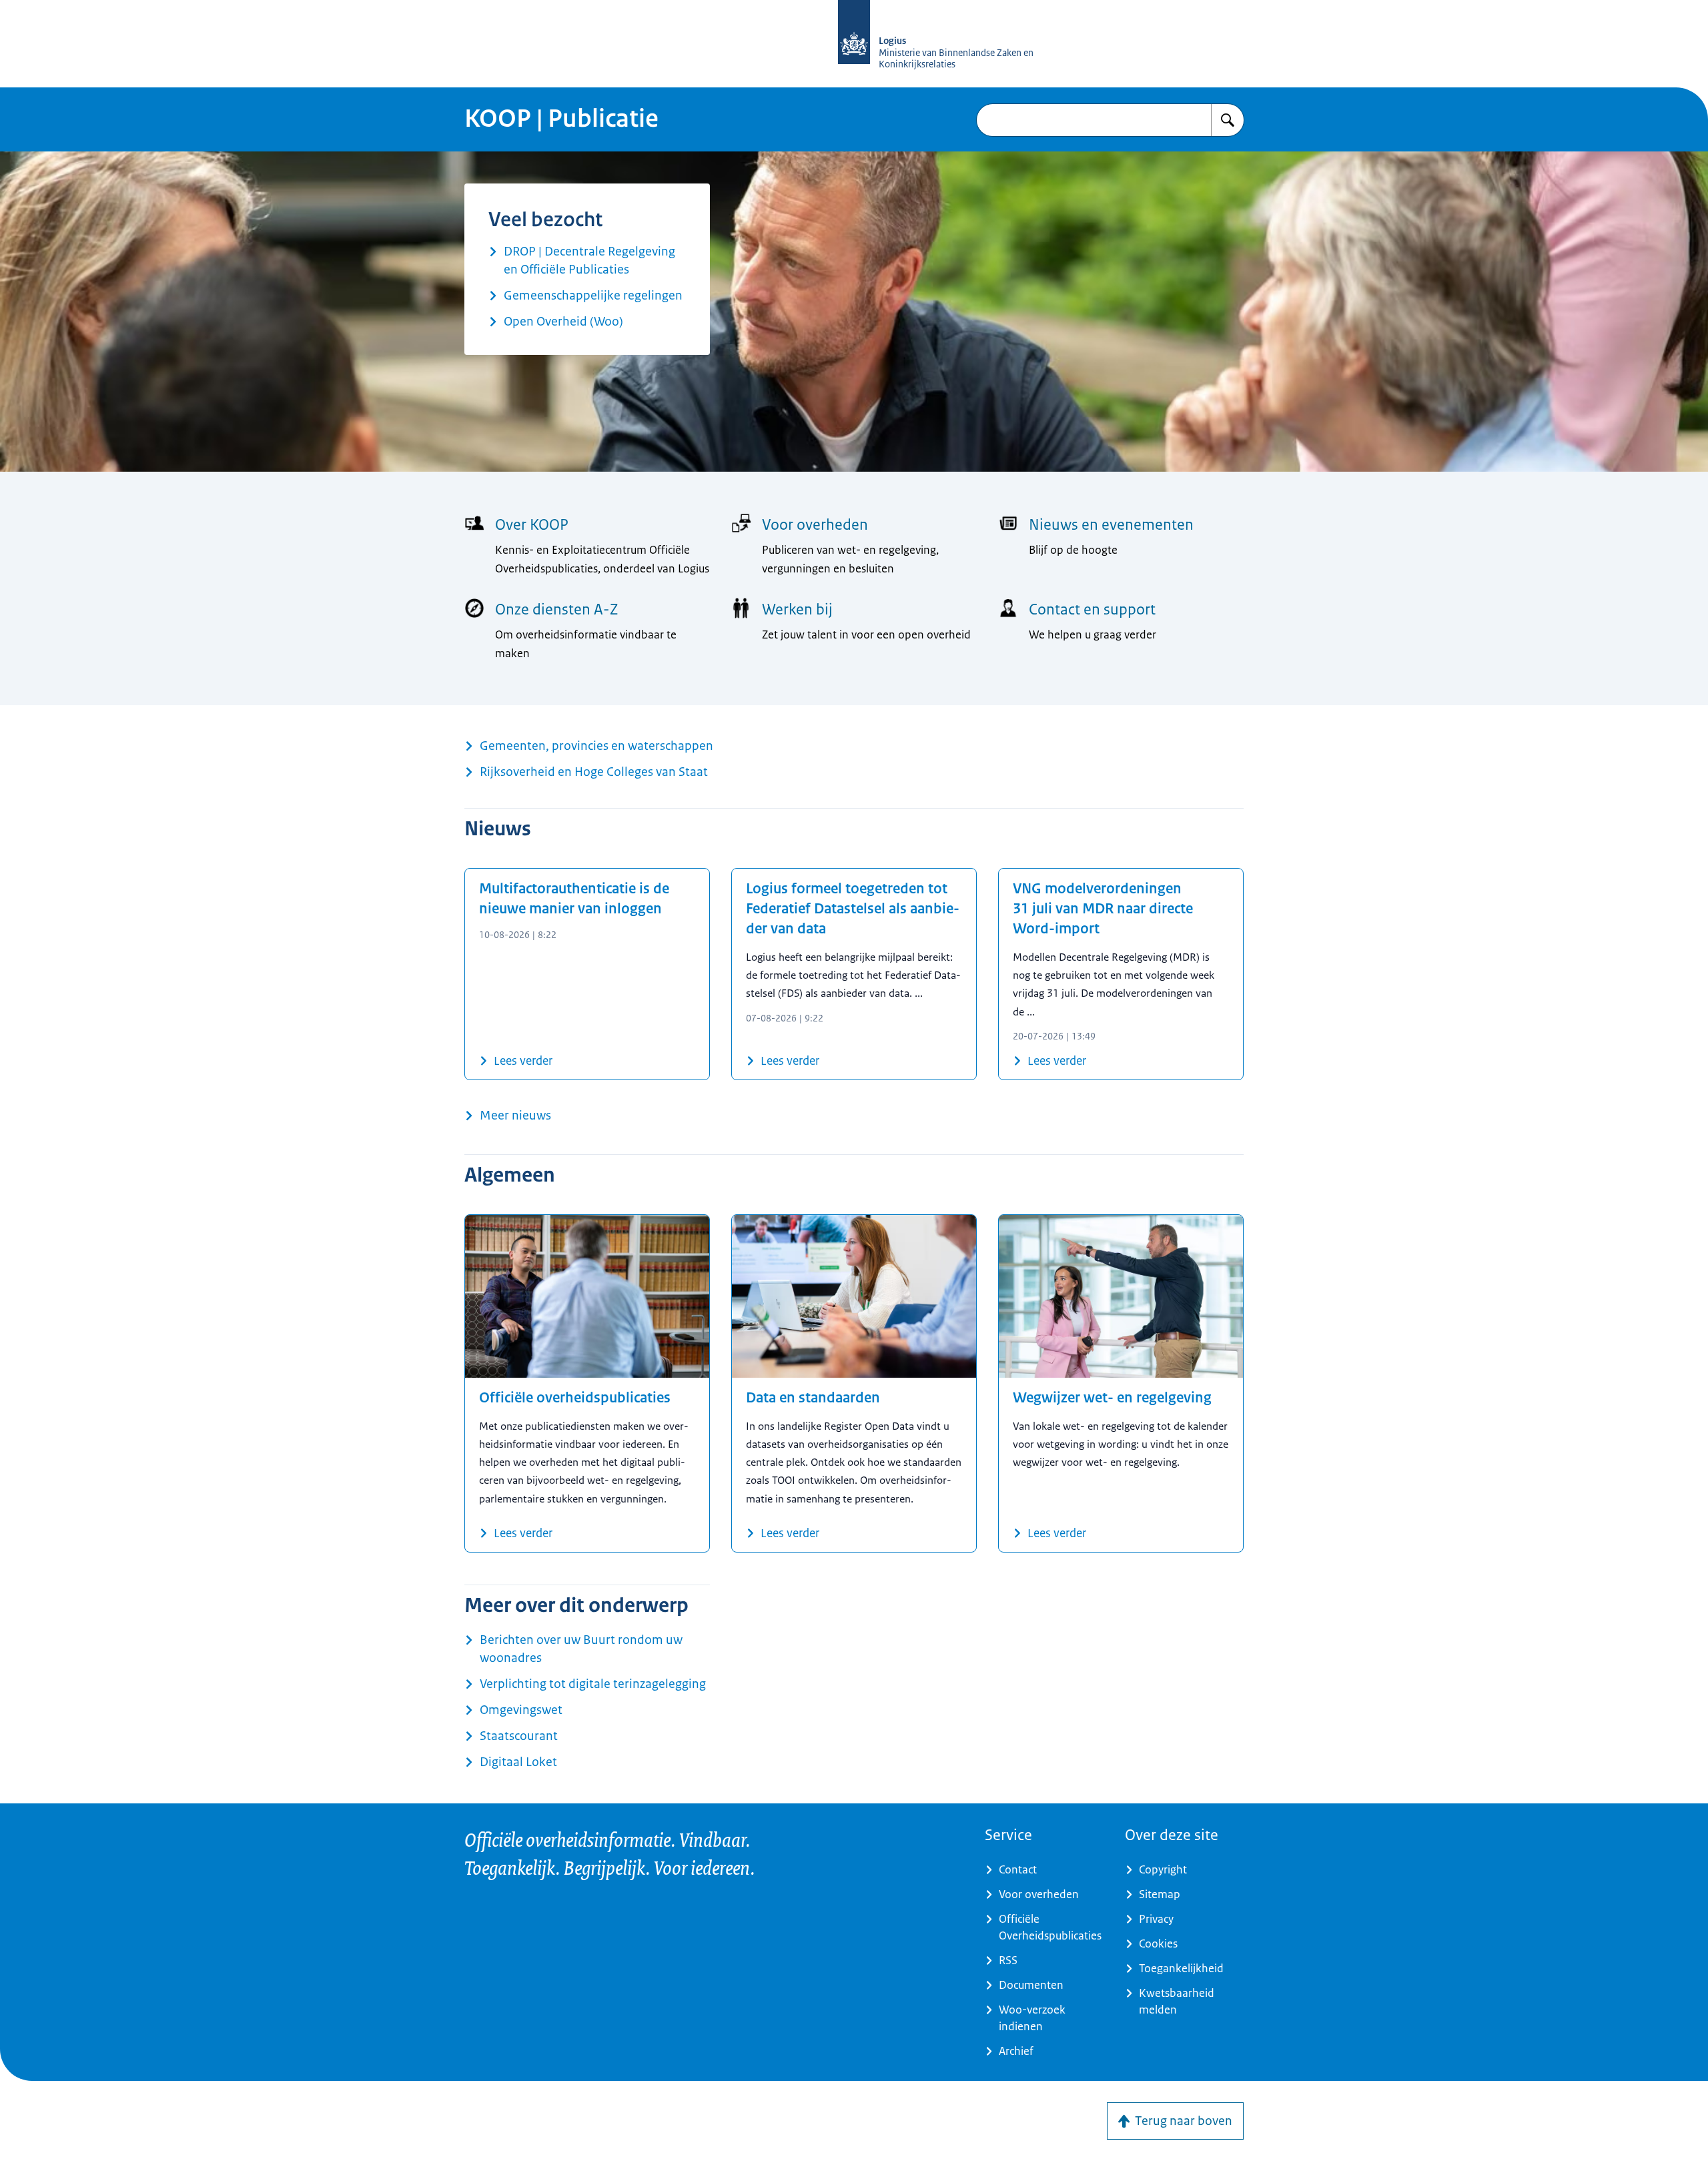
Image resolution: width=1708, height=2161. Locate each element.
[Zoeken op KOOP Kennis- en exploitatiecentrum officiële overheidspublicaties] (1228, 120)
